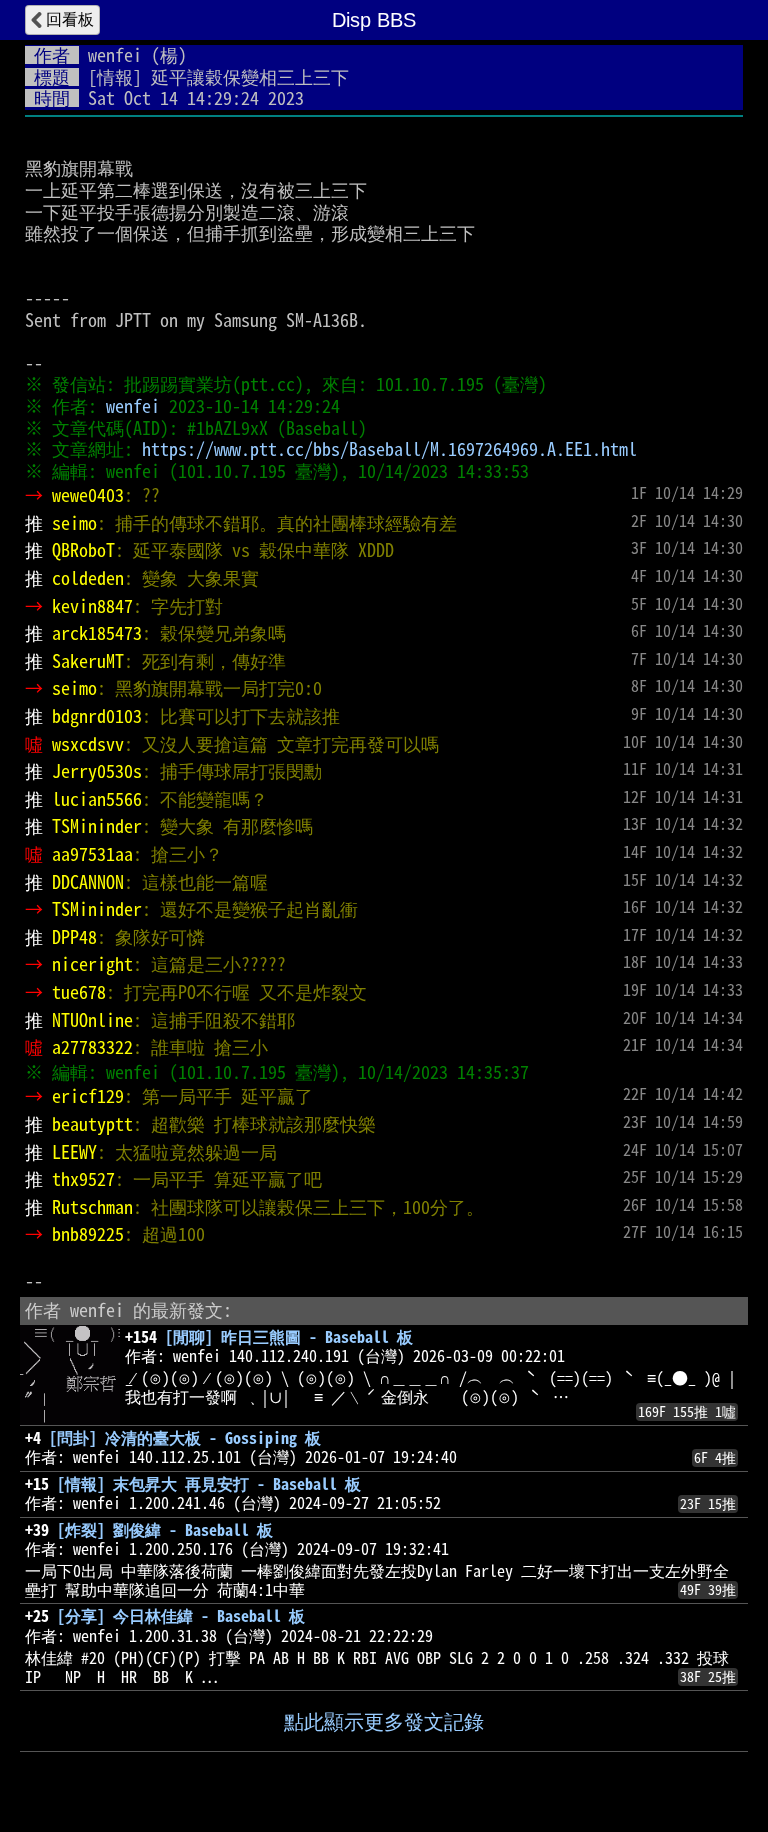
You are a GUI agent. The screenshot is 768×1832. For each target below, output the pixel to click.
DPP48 (74, 937)
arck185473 (97, 633)
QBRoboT (83, 550)
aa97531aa (92, 854)
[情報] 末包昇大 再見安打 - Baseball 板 (209, 1484)
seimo (74, 523)
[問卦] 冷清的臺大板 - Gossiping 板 (185, 1438)
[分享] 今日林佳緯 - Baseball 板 (181, 1616)
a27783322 (92, 1047)
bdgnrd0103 (97, 716)
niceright (92, 964)
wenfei (115, 55)
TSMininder (97, 826)
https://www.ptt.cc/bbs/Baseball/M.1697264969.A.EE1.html (389, 449)
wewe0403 (88, 495)
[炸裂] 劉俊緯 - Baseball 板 (165, 1530)
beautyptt (92, 1124)
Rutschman (92, 1207)
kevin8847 (92, 606)
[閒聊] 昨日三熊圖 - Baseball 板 (289, 1337)
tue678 (79, 992)
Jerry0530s (97, 771)
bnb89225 (88, 1234)
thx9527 (83, 1179)
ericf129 (88, 1096)
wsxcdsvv (88, 744)
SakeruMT (88, 661)
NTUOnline (92, 1020)
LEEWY (74, 1152)
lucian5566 (97, 799)
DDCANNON (88, 882)
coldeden (88, 578)
